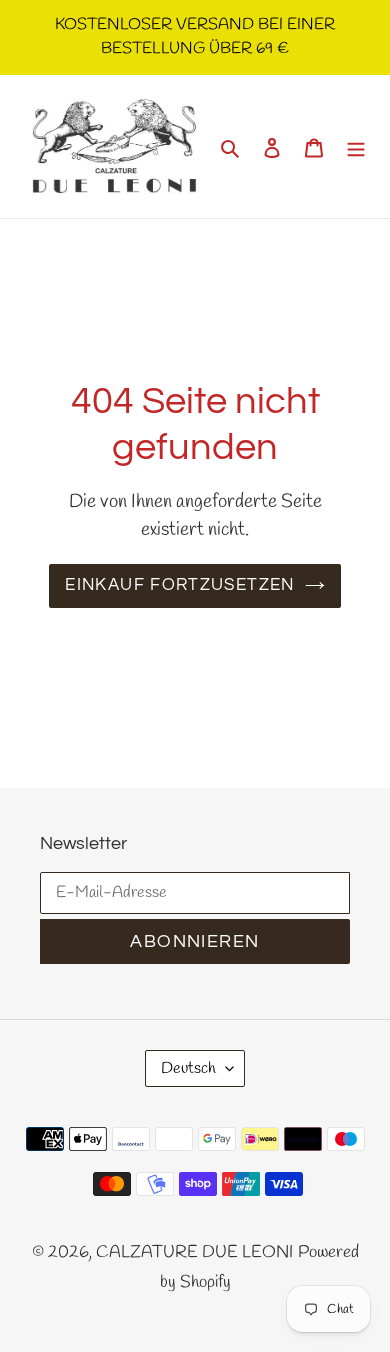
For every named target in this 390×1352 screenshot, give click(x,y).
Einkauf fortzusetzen (179, 585)
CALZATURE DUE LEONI (194, 1252)
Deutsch (188, 1068)
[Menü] (356, 147)
